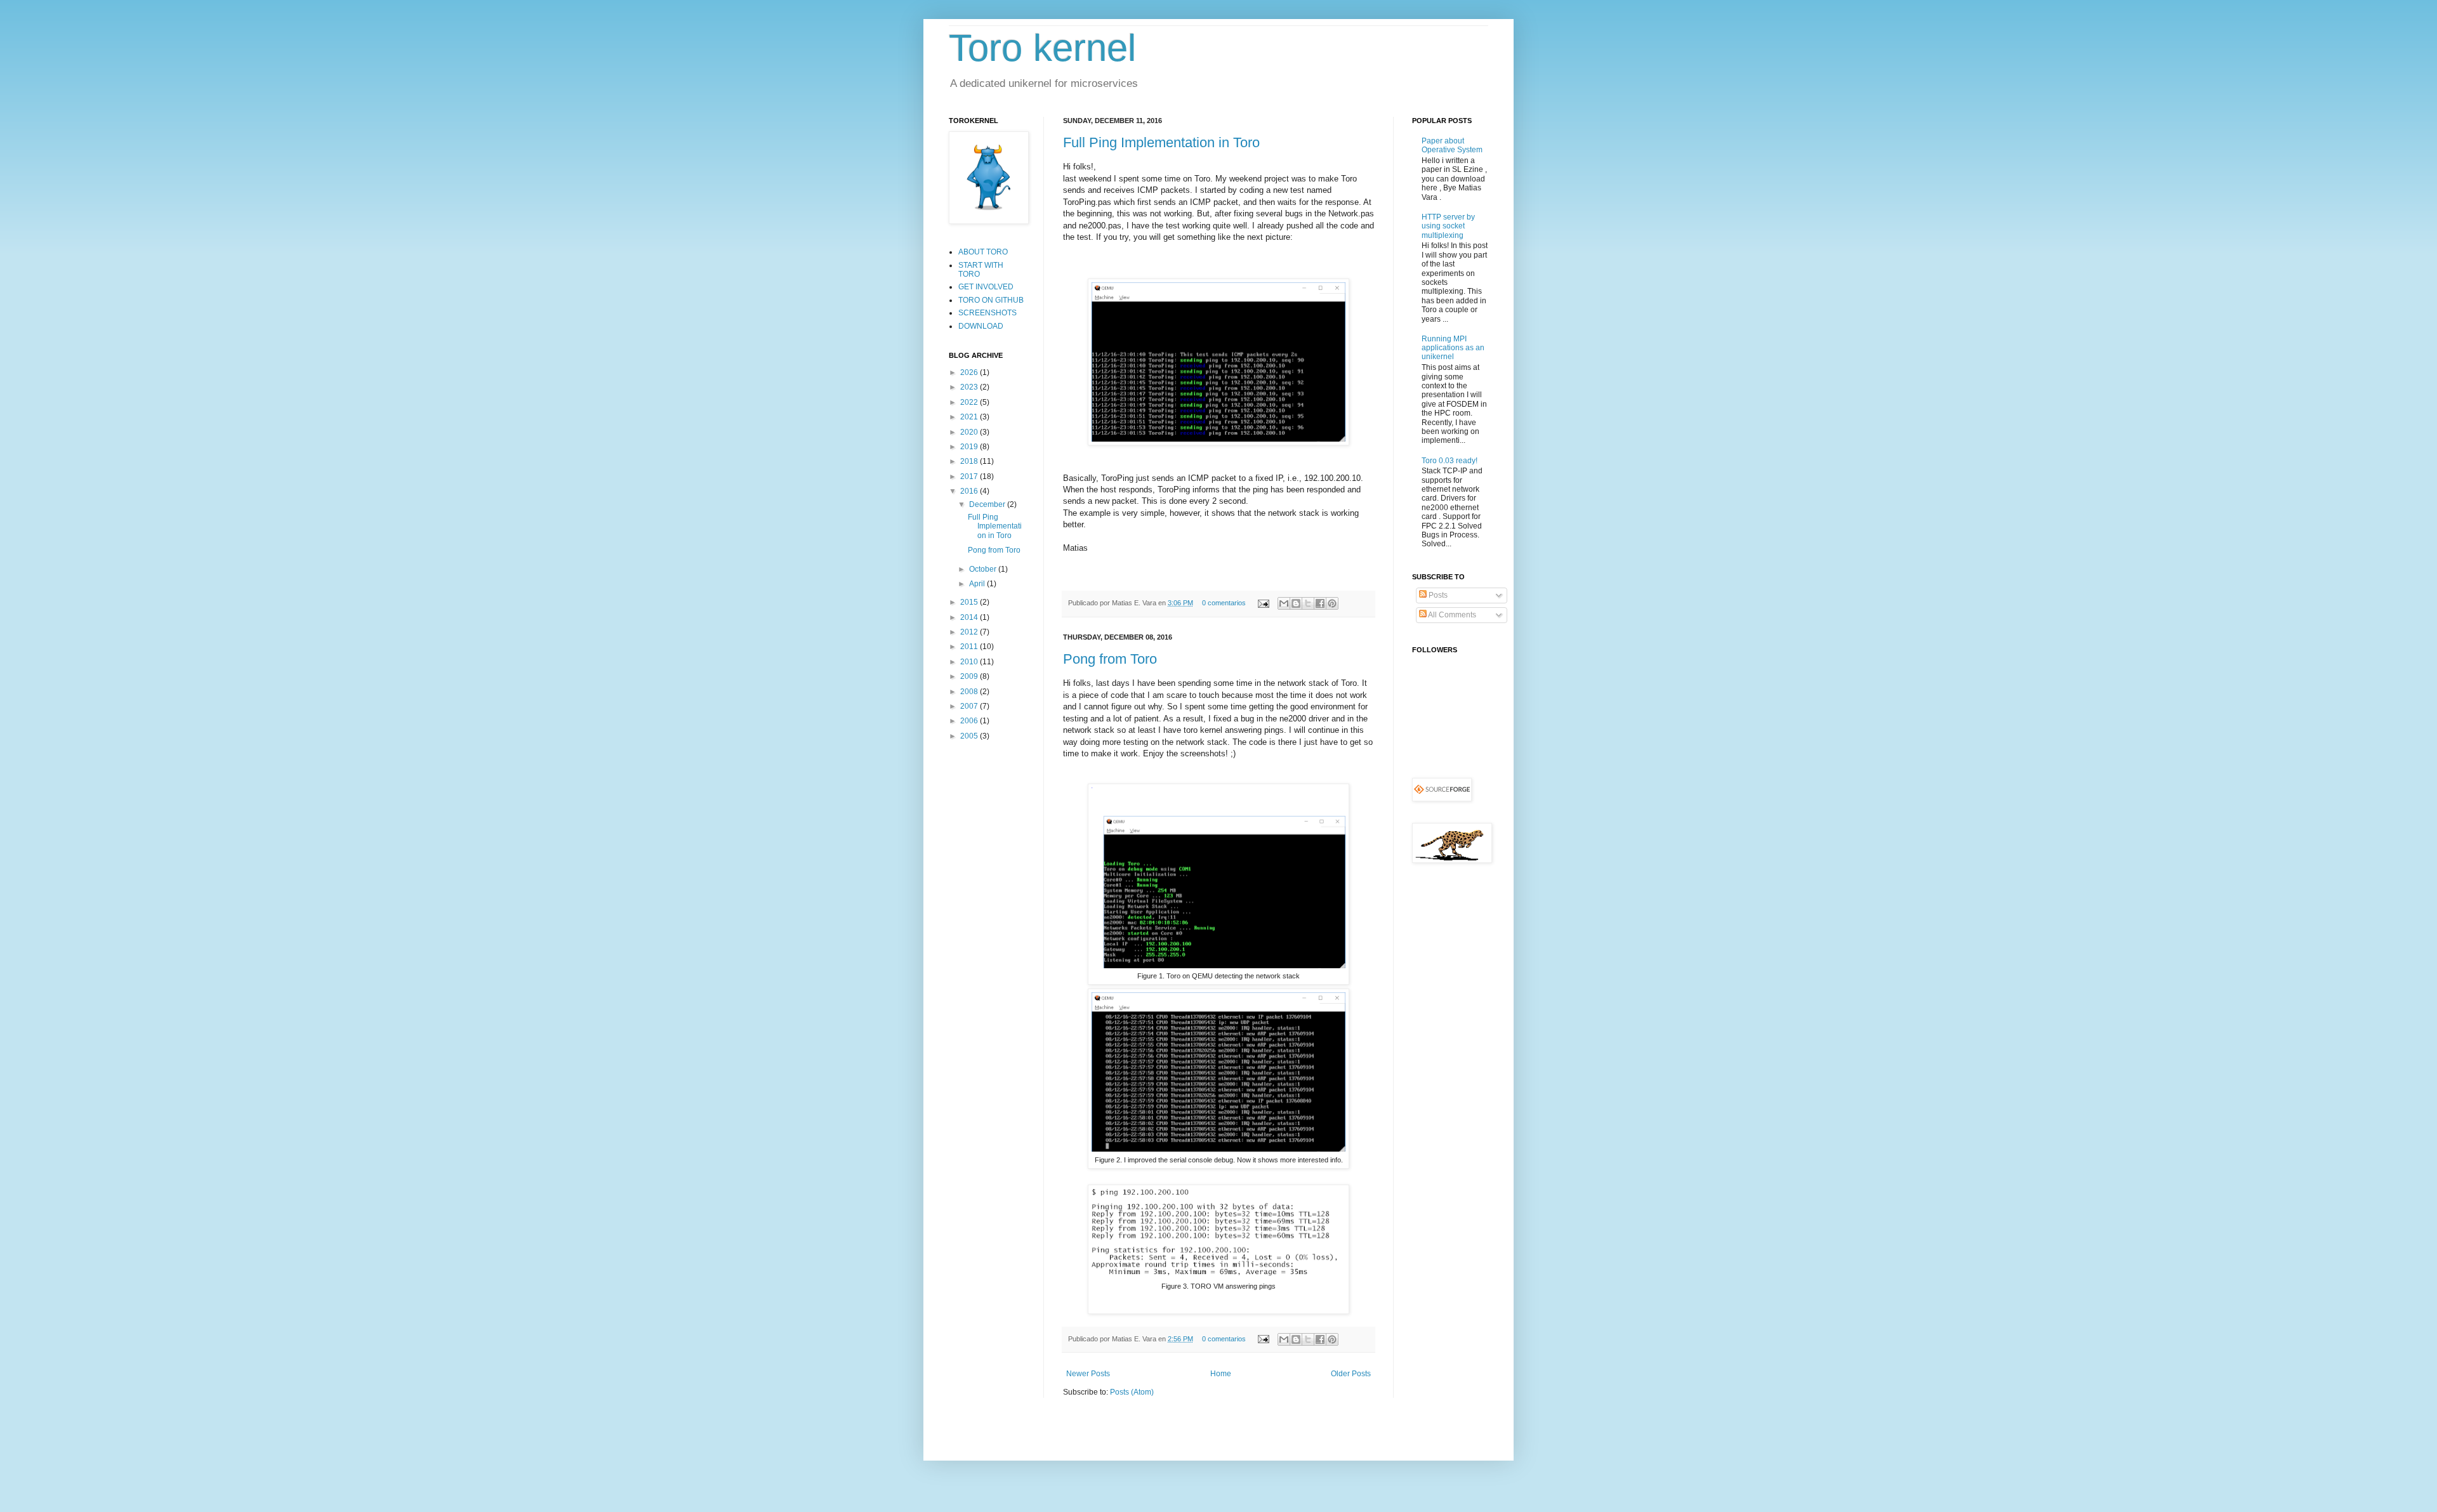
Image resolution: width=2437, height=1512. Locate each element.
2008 (970, 692)
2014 (970, 617)
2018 (970, 461)
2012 (970, 632)
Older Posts (1351, 1374)
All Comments (1451, 615)
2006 (970, 721)
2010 (970, 662)
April (978, 584)
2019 (970, 447)
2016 (970, 491)
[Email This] (1284, 603)
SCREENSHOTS (987, 313)
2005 (970, 736)
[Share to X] (1308, 603)
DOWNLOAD (981, 326)
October (984, 569)
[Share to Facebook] (1320, 603)
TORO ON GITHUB (991, 300)
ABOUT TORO (983, 252)
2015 (970, 602)
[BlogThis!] (1296, 603)
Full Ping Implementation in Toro (1161, 142)
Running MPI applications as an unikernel (1453, 348)
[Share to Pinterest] (1332, 603)
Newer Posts (1088, 1374)
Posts (1437, 595)
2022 (970, 402)
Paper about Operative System (1452, 145)
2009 (970, 676)
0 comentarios (1224, 603)
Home (1221, 1374)
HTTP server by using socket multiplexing (1448, 226)
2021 (970, 417)
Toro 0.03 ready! (1450, 461)
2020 (970, 432)
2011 (970, 647)
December (988, 504)
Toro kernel (1042, 48)
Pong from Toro (1110, 659)
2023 (970, 387)
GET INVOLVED (986, 287)
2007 (970, 706)
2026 (970, 372)
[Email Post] (1263, 603)
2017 (970, 477)
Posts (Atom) (1132, 1392)
